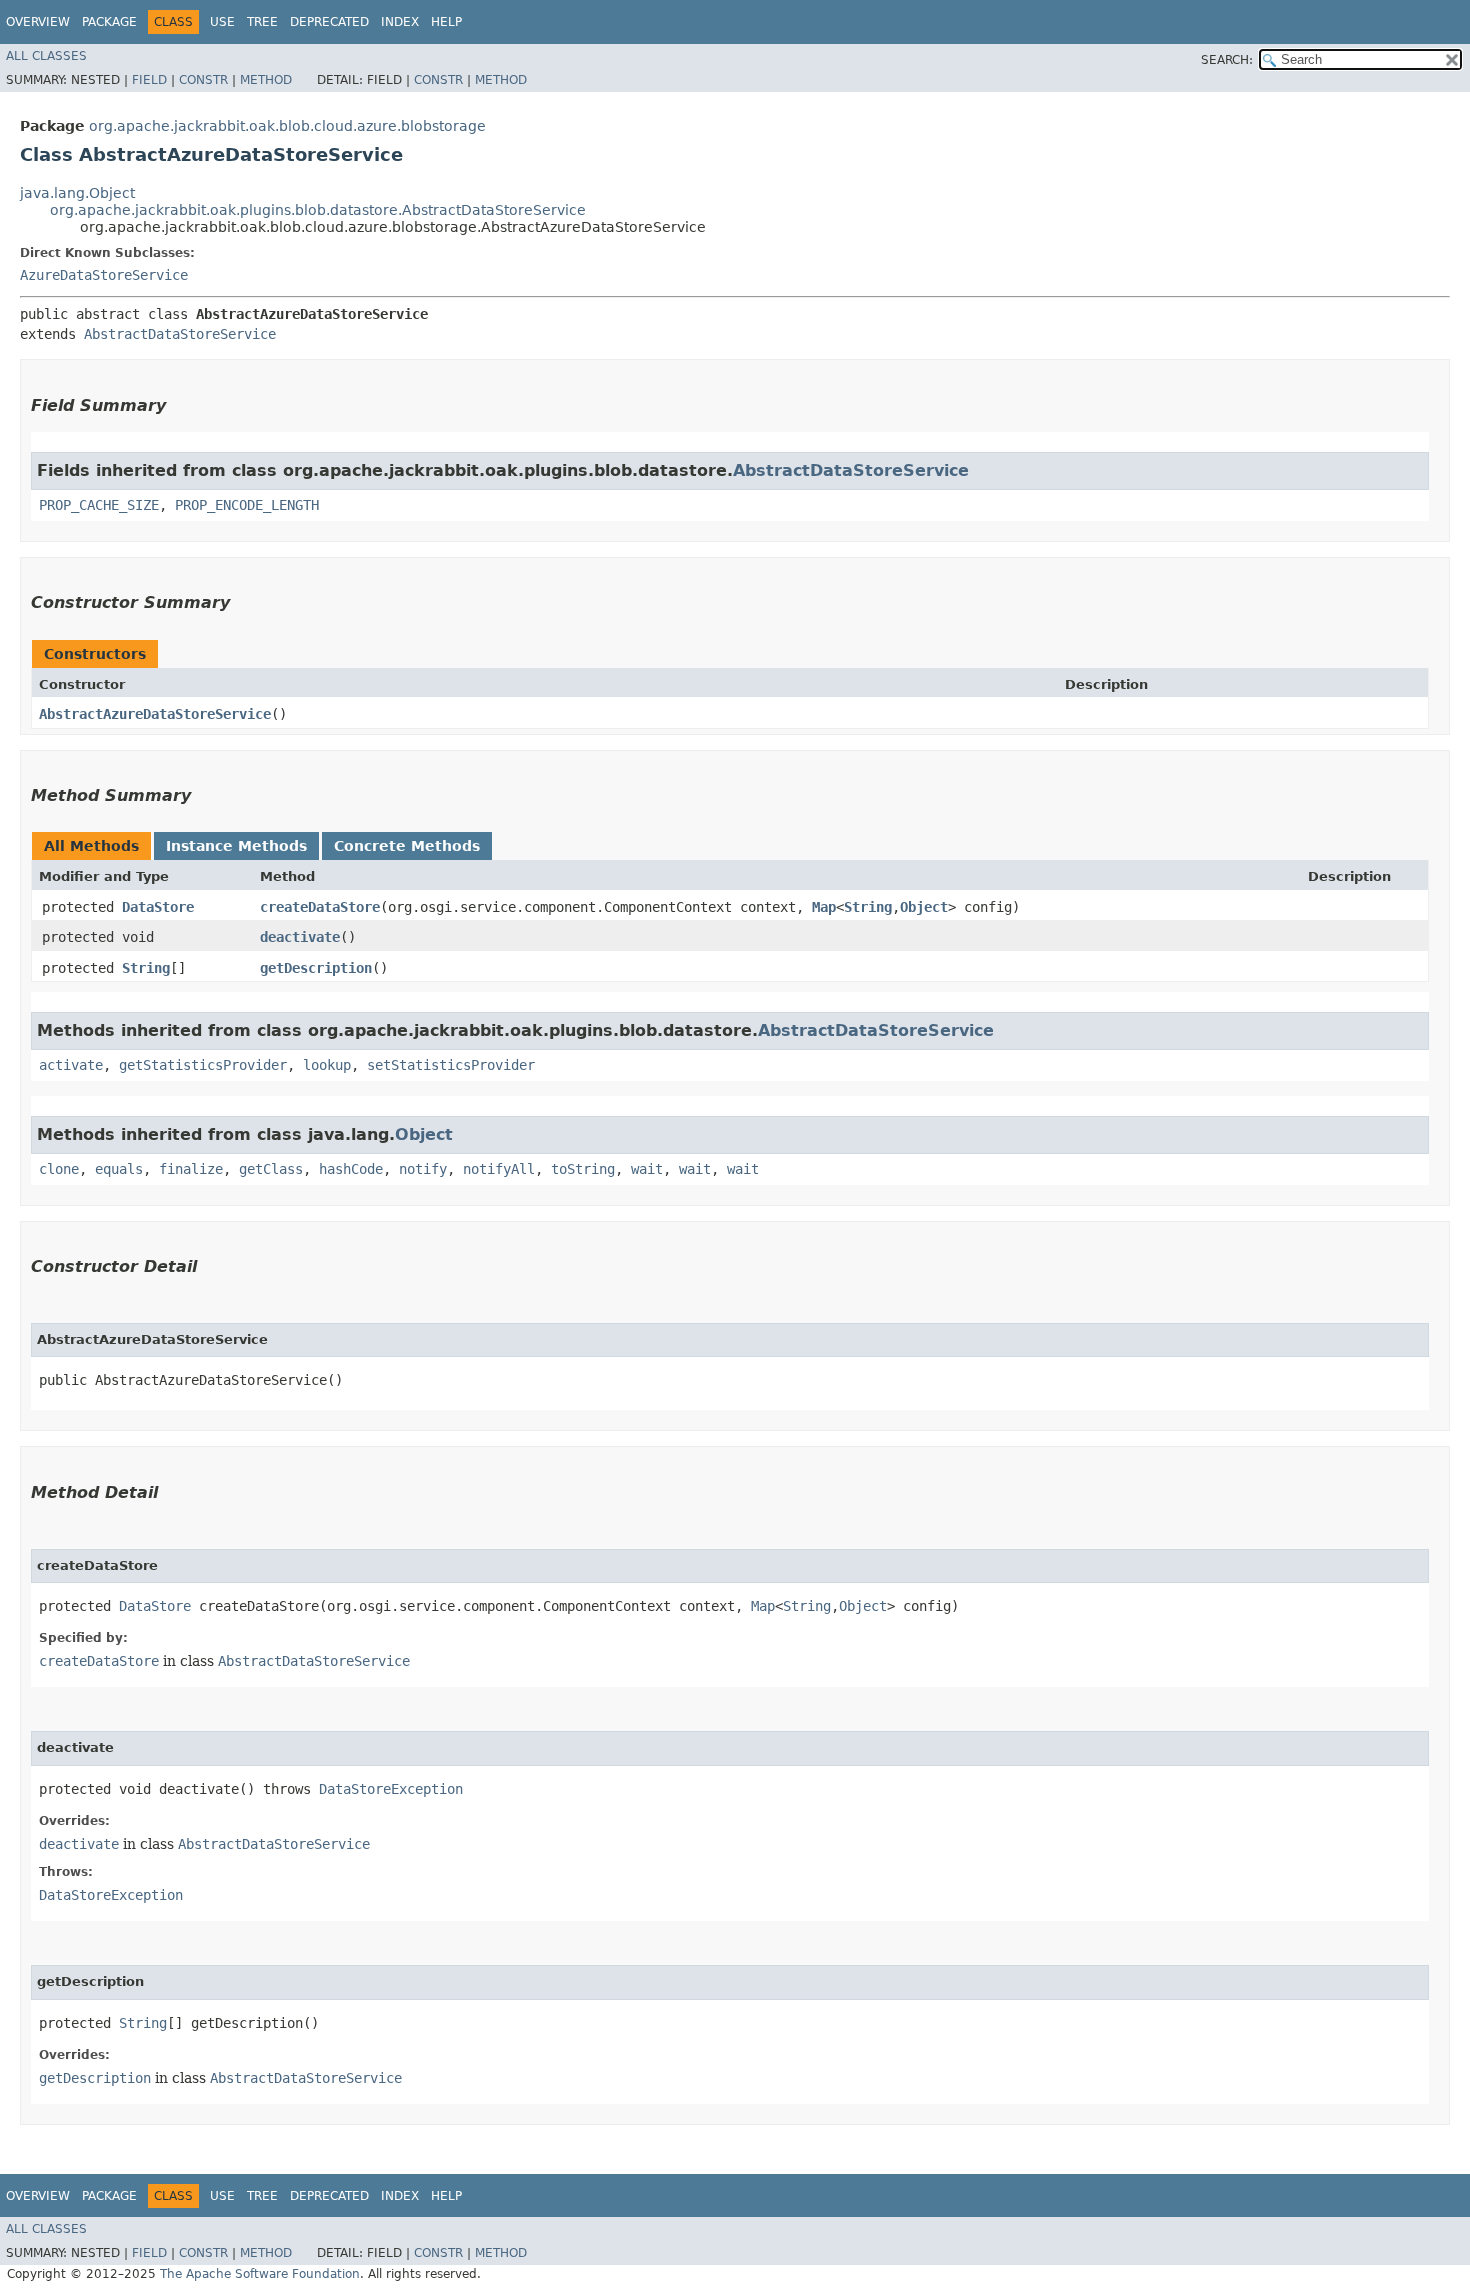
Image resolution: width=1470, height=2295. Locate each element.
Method (266, 80)
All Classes (46, 56)
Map (824, 907)
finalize (191, 1169)
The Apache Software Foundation (260, 2274)
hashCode (351, 1169)
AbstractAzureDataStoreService (155, 714)
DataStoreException (391, 1789)
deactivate (300, 937)
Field (149, 80)
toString (583, 1169)
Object (924, 907)
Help (446, 22)
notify (423, 1169)
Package (109, 22)
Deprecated (329, 22)
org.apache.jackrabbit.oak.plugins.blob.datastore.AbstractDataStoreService (318, 210)
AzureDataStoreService (104, 275)
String (868, 907)
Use (222, 22)
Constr (203, 80)
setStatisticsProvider (451, 1065)
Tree (262, 22)
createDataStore (320, 907)
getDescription (316, 968)
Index (400, 22)
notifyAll (499, 1169)
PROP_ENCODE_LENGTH (247, 505)
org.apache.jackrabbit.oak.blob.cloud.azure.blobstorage (287, 126)
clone (59, 1169)
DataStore (158, 907)
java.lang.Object (77, 193)
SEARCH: (1227, 60)
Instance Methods (236, 846)
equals (119, 1169)
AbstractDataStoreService (180, 334)
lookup (327, 1065)
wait (647, 1169)
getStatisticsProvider (203, 1065)
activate (71, 1065)
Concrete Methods (407, 846)
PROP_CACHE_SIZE (99, 505)
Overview (38, 22)
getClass (271, 1169)
